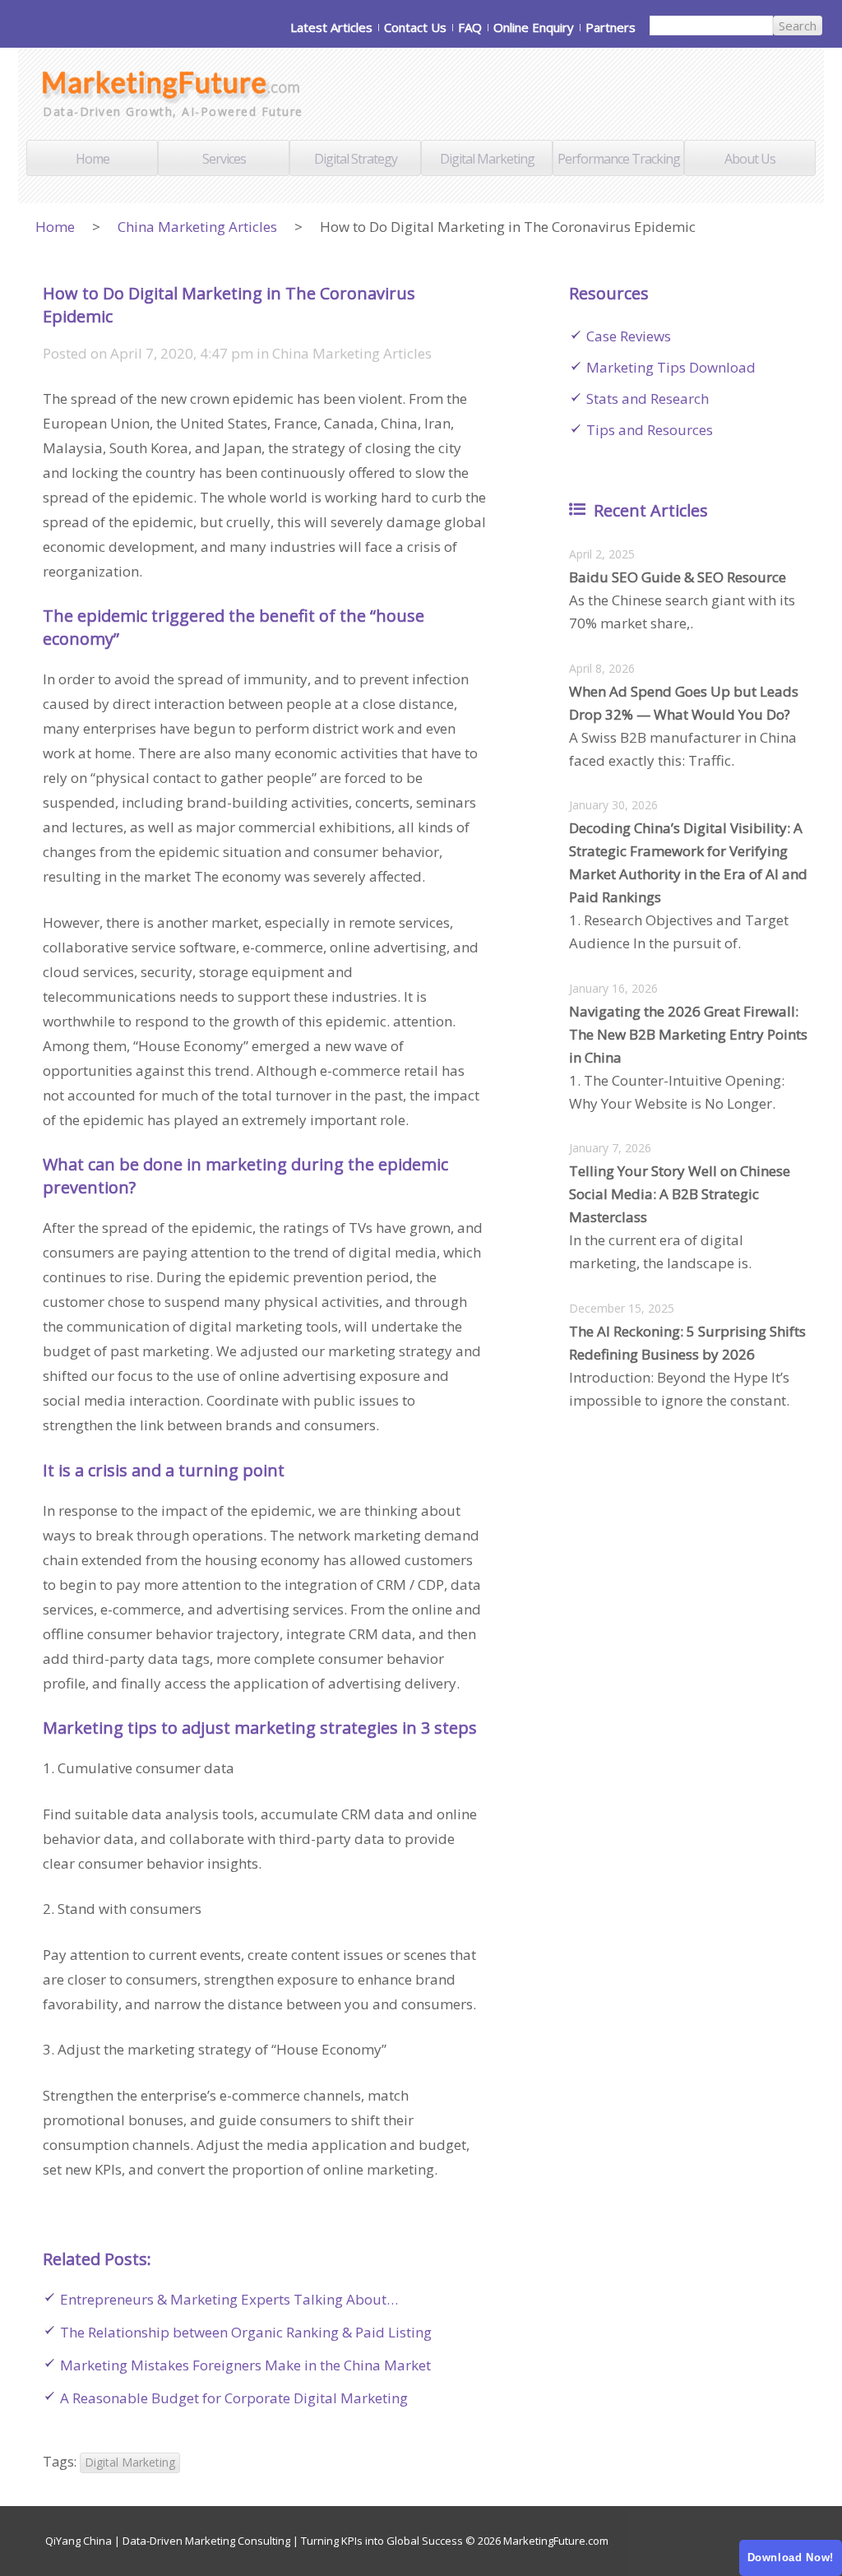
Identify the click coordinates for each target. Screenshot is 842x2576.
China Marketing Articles (197, 227)
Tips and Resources (650, 430)
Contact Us (415, 27)
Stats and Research (648, 398)
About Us (750, 159)
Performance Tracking (619, 159)
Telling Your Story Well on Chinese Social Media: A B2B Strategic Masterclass (680, 1194)
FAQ (470, 27)
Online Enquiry (534, 27)
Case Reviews (629, 336)
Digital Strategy (356, 159)
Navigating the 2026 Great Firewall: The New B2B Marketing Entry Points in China (688, 1034)
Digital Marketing (487, 159)
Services (224, 159)
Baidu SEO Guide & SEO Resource (678, 577)
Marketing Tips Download (671, 367)
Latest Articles (331, 27)
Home (93, 159)
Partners (611, 27)
